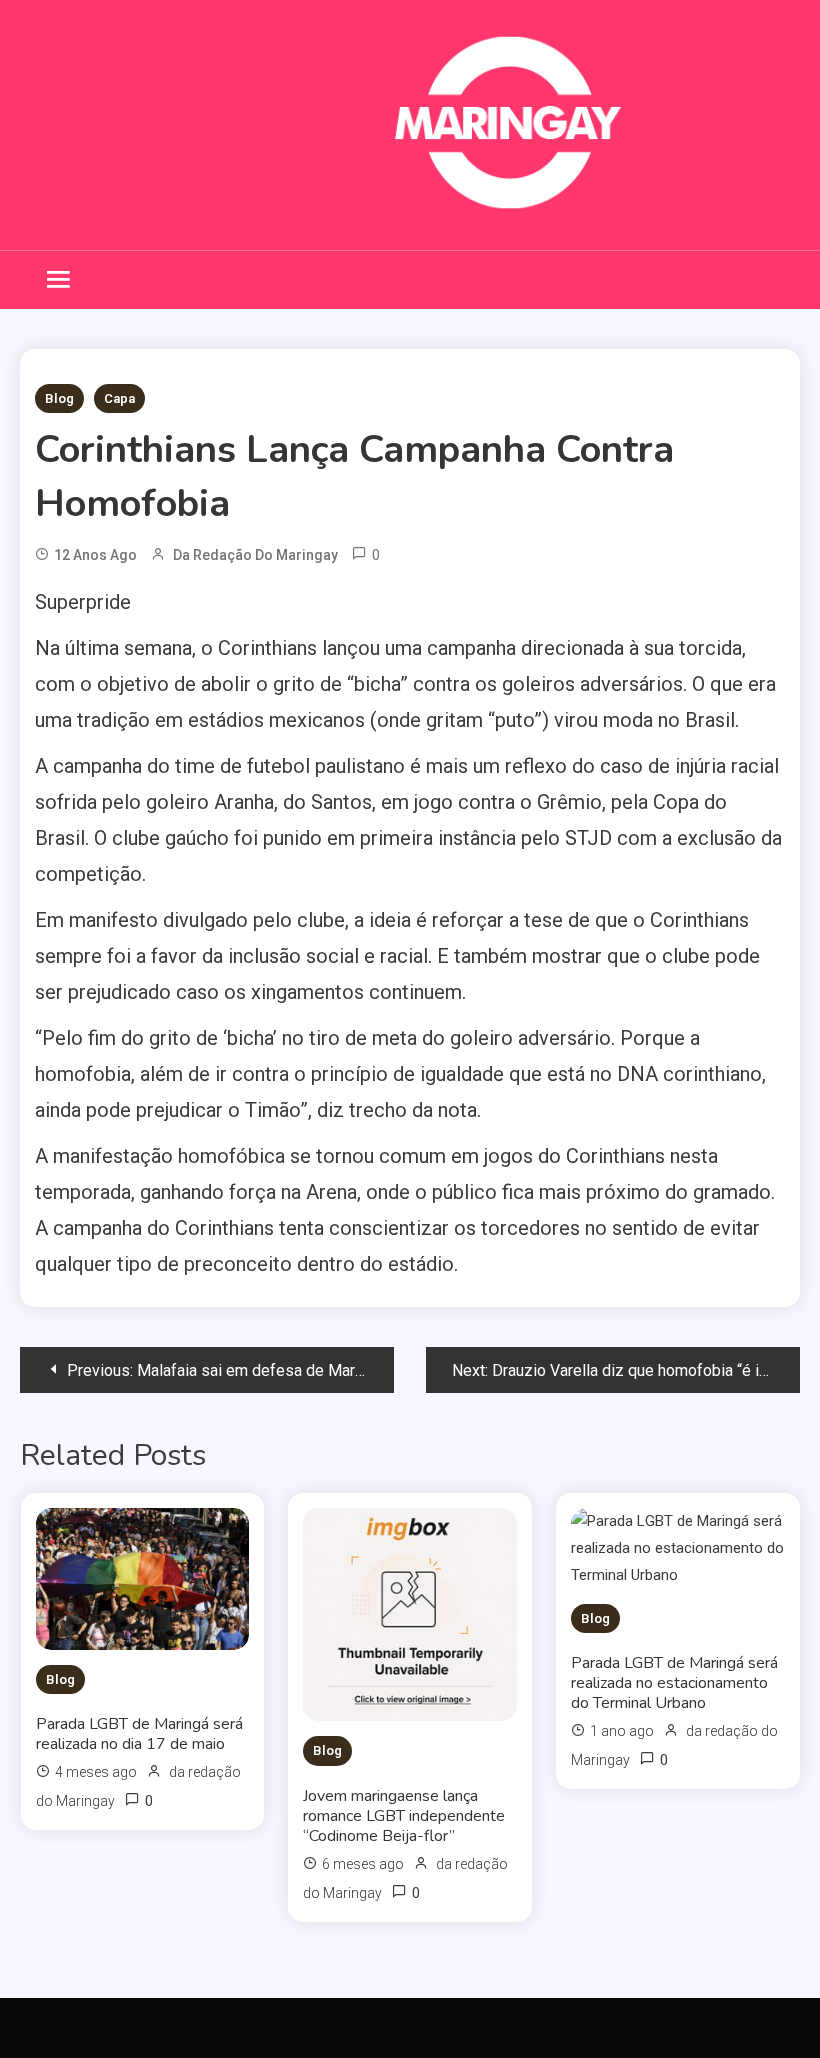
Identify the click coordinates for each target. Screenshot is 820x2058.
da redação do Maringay (255, 555)
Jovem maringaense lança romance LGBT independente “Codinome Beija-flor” (404, 1816)
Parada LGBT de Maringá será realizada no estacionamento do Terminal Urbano (674, 1683)
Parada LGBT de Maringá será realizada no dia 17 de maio (139, 1734)
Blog (59, 398)
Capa (119, 398)
